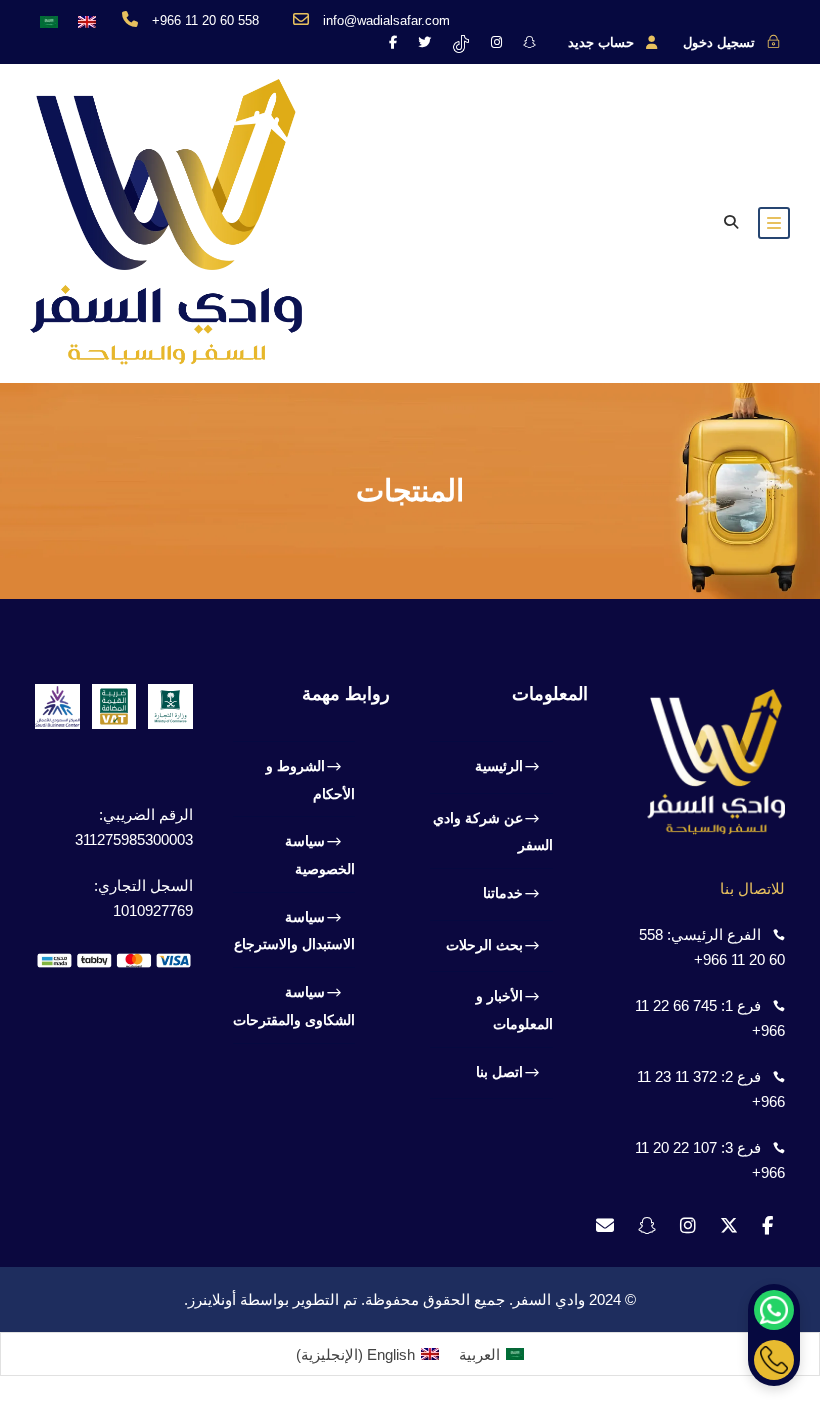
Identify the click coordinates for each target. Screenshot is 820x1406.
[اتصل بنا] (774, 1360)
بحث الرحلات (484, 945)
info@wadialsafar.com (386, 20)
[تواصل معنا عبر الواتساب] (774, 1310)
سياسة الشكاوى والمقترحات (294, 1006)
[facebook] (393, 42)
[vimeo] (461, 42)
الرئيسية (499, 766)
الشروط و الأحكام (310, 780)
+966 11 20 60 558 (205, 20)
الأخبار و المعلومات (514, 1010)
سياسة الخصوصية (320, 855)
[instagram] (496, 42)
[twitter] (424, 42)
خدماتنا (503, 893)
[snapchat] (529, 42)
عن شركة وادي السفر (493, 832)
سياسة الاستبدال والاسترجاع (294, 931)
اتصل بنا (499, 1072)
